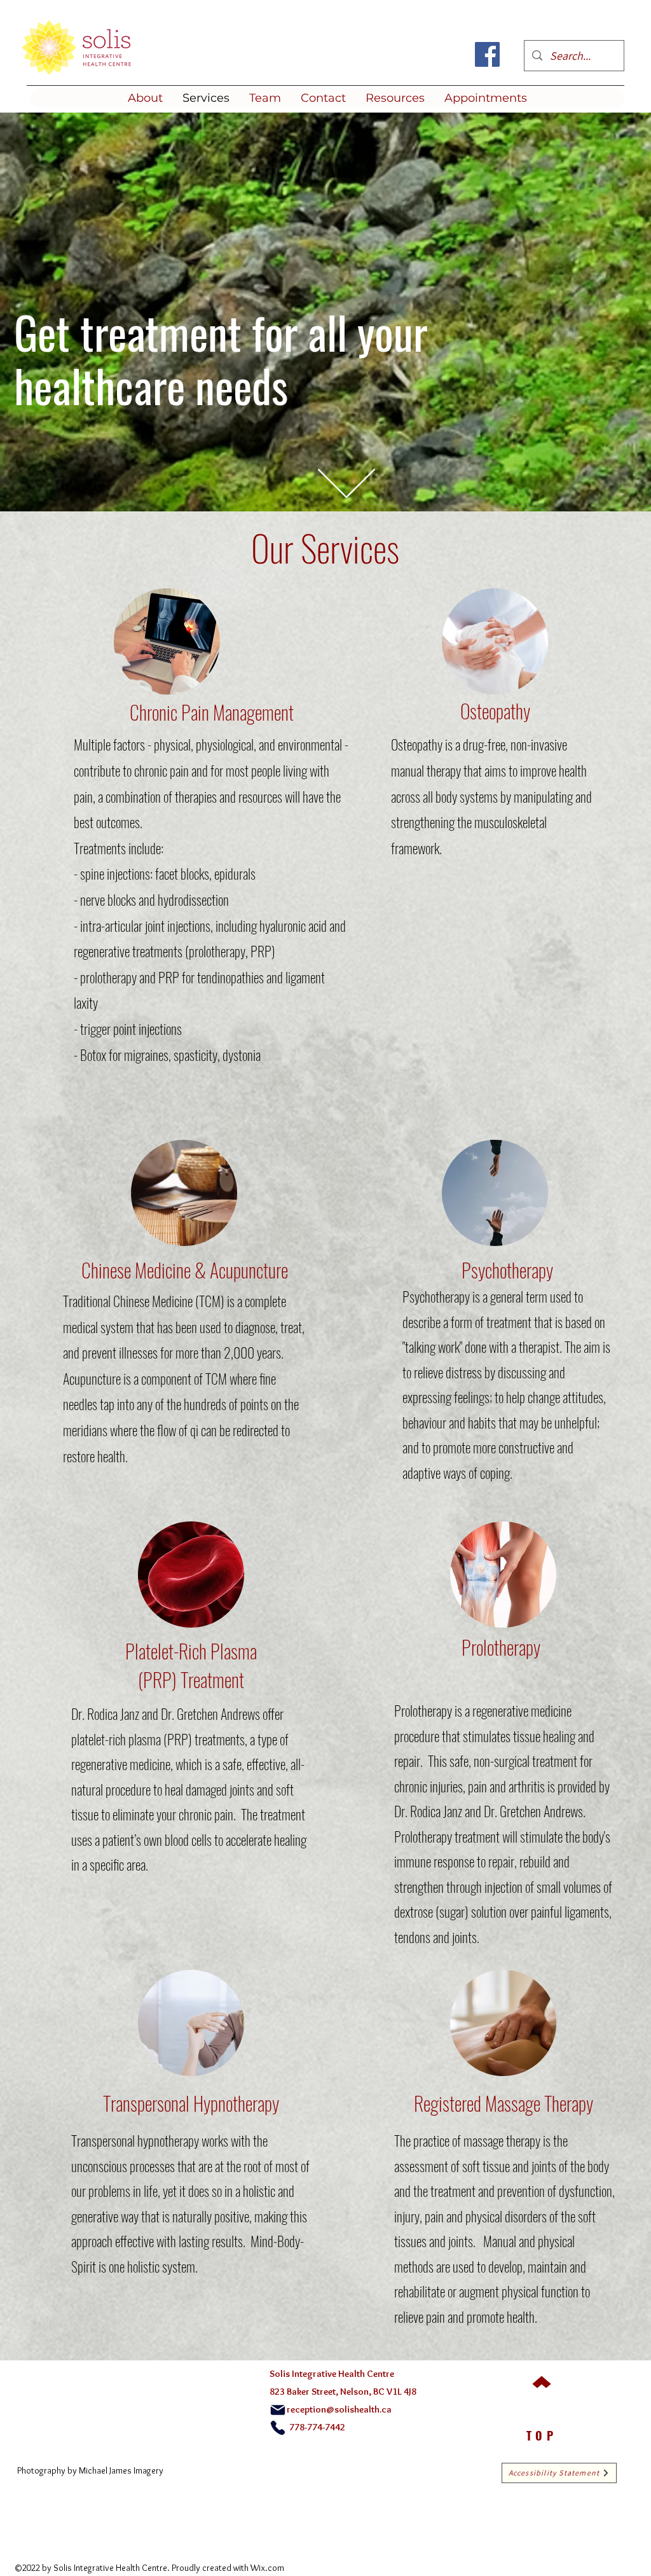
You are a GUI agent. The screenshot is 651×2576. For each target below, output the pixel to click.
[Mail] (278, 2410)
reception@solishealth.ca (339, 2409)
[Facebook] (487, 54)
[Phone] (278, 2428)
